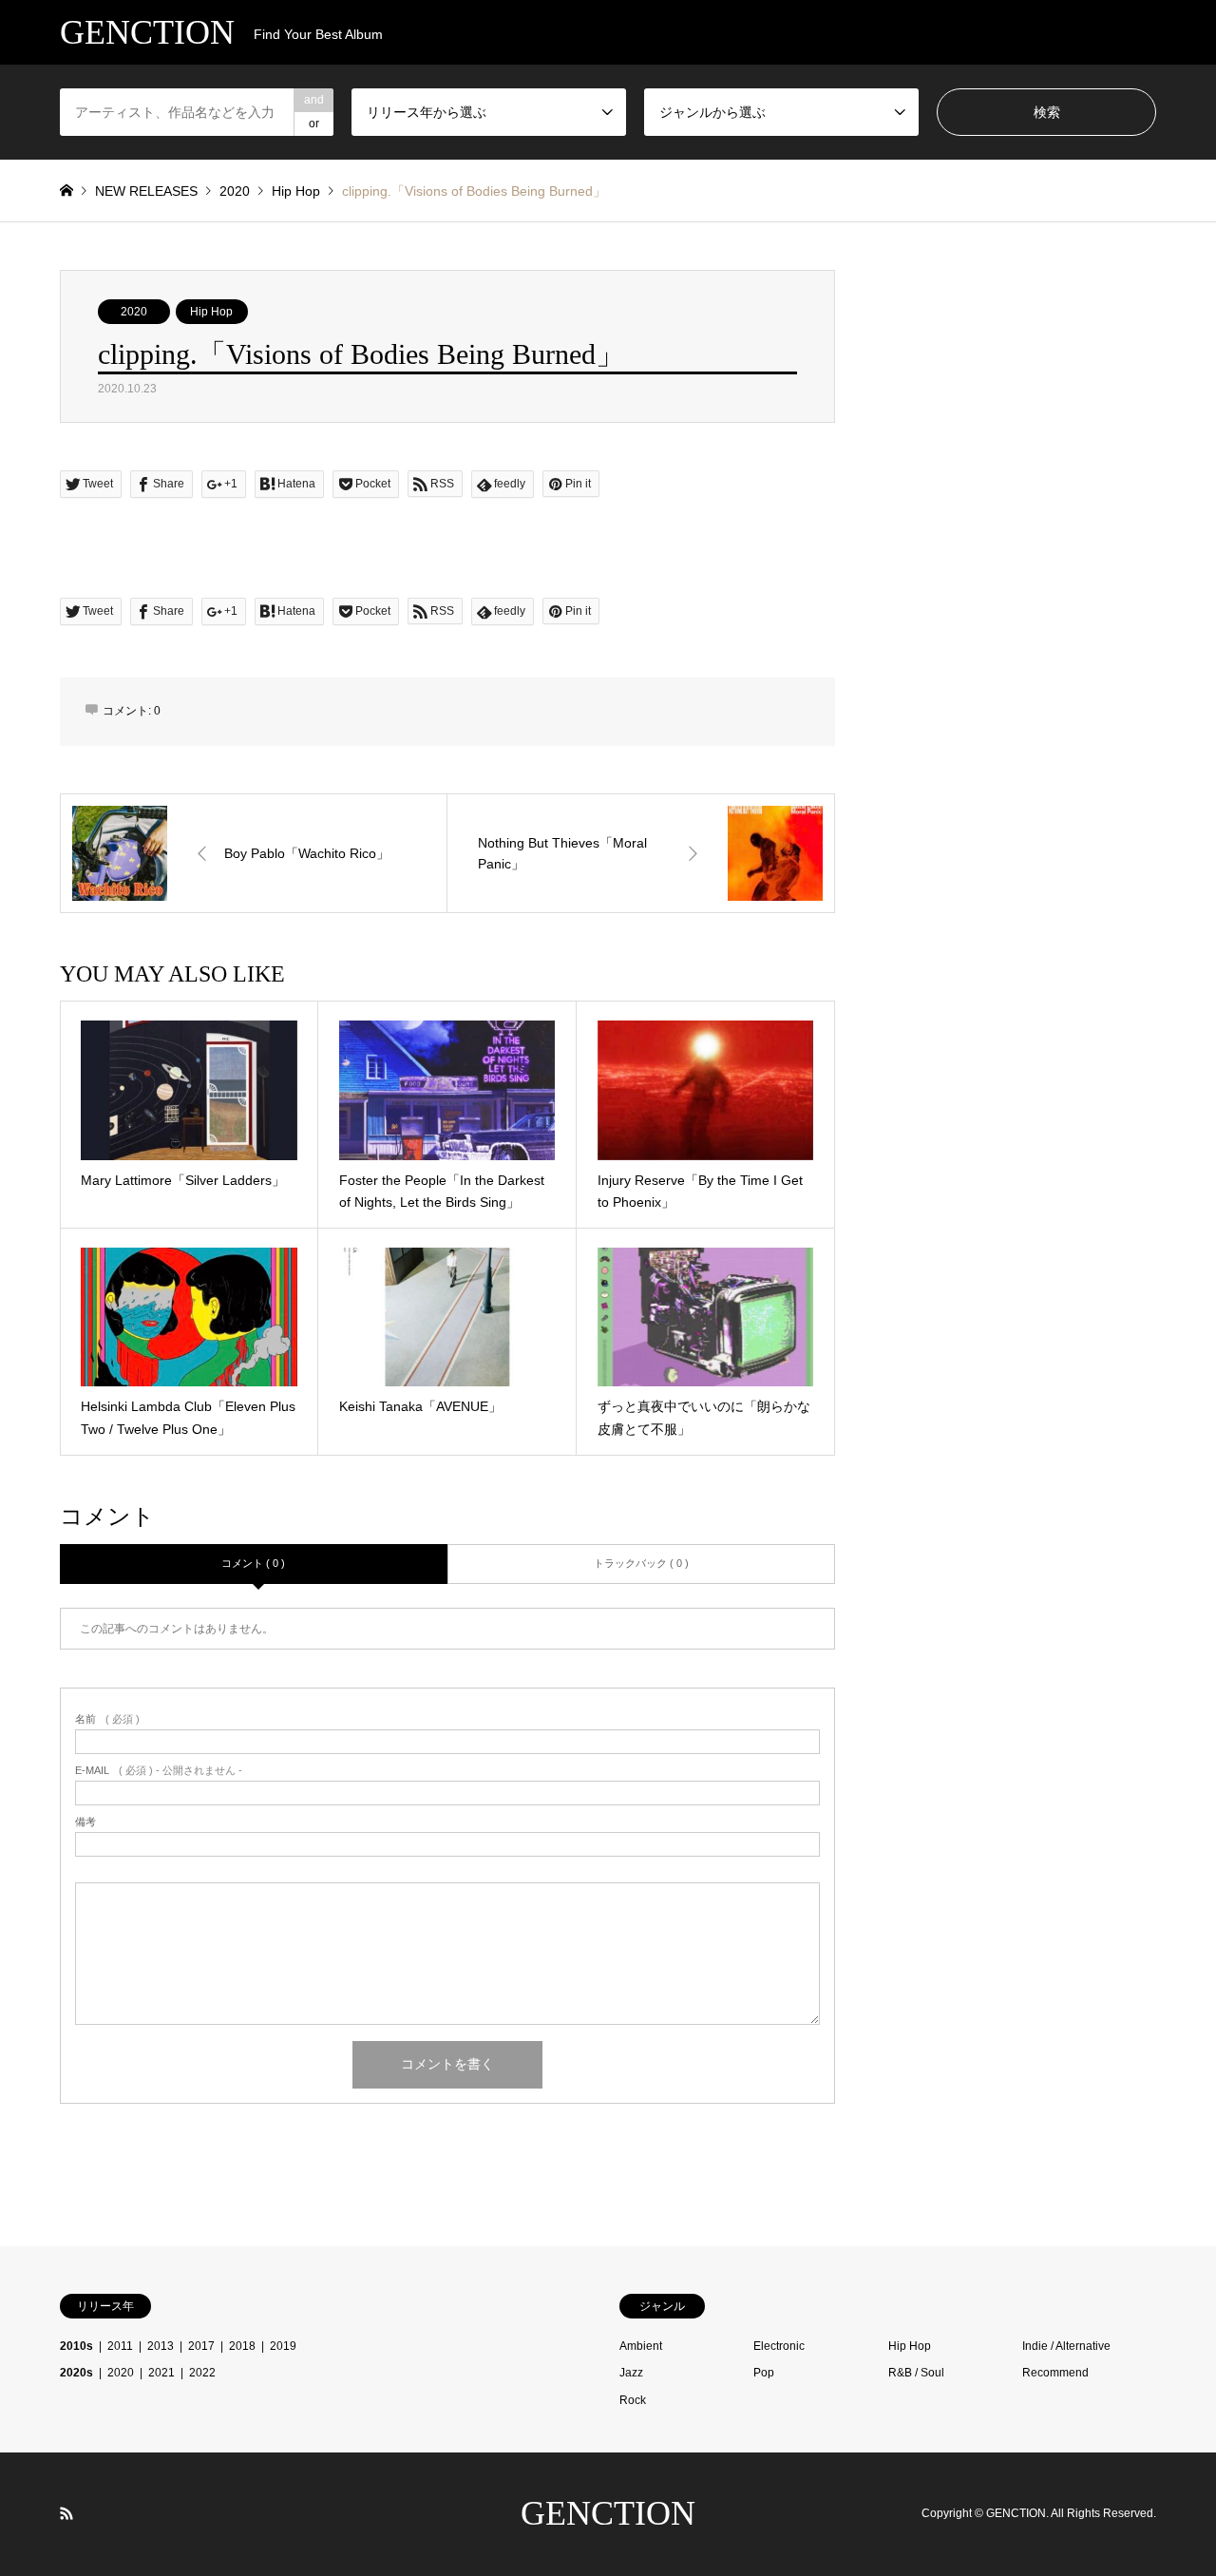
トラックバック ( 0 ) (641, 1563)
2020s (76, 2373)
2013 (161, 2346)
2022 (202, 2373)
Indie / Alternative (1066, 2346)
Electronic (779, 2346)
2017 (201, 2346)
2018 (242, 2346)
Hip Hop (211, 312)
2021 (161, 2373)
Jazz (631, 2373)
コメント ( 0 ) (253, 1563)
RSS (66, 2513)
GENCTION (608, 2513)
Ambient (641, 2346)
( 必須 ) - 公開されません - (159, 1771)
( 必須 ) (107, 1719)
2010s (76, 2346)
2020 (134, 312)
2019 (283, 2346)
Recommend (1055, 2373)
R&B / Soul (916, 2373)
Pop (764, 2373)
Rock (633, 2400)
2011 (120, 2346)
